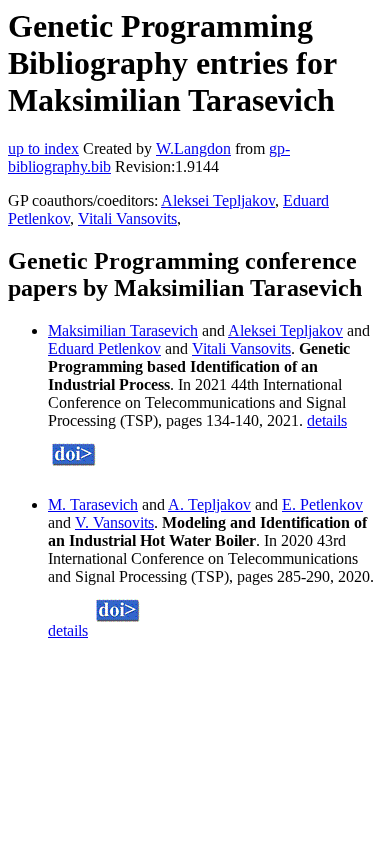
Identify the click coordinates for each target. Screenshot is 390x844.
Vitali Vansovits (127, 218)
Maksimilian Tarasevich (123, 330)
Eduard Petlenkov (104, 348)
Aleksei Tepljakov (218, 200)
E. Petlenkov (322, 504)
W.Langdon (193, 148)
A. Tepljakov (209, 504)
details (327, 420)
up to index (43, 148)
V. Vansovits (114, 522)
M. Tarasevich (93, 504)
